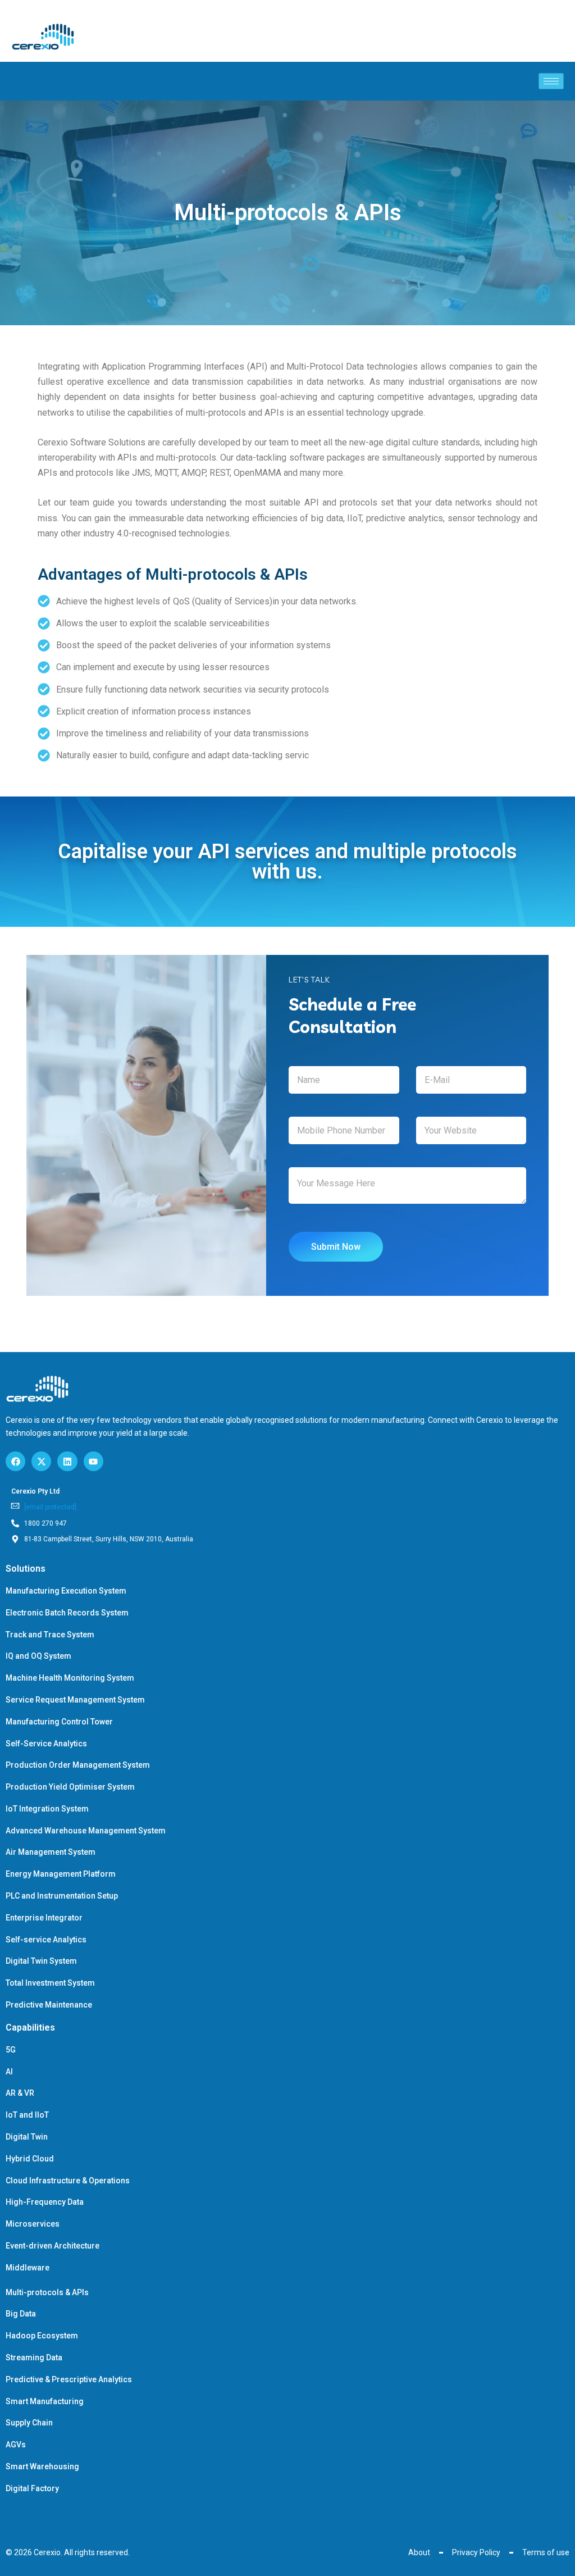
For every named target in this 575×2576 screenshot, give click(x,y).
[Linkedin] (67, 1461)
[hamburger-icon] (551, 81)
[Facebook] (15, 1461)
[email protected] (50, 1507)
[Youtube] (93, 1461)
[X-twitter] (41, 1461)
